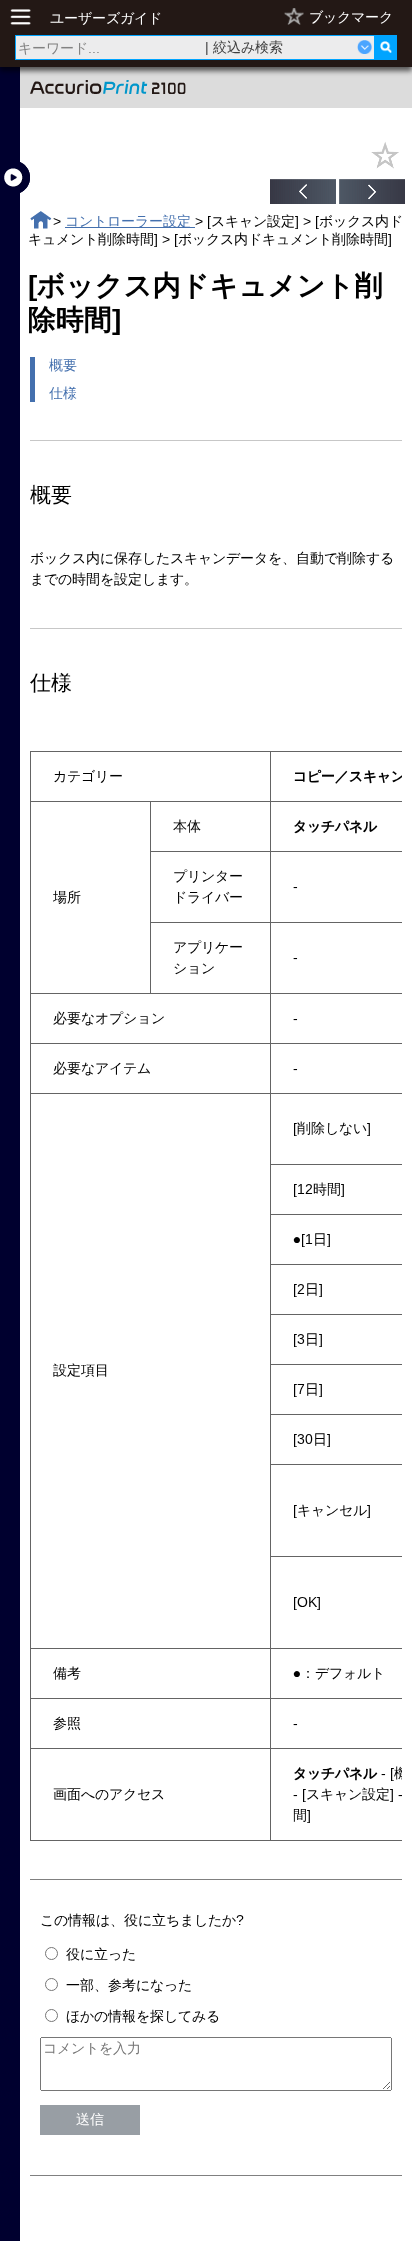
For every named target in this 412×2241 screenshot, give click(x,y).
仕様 (63, 393)
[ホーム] (40, 220)
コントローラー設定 (130, 221)
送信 (90, 2119)
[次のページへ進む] (372, 194)
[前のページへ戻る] (303, 194)
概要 (63, 365)
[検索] (385, 47)
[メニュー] (26, 17)
